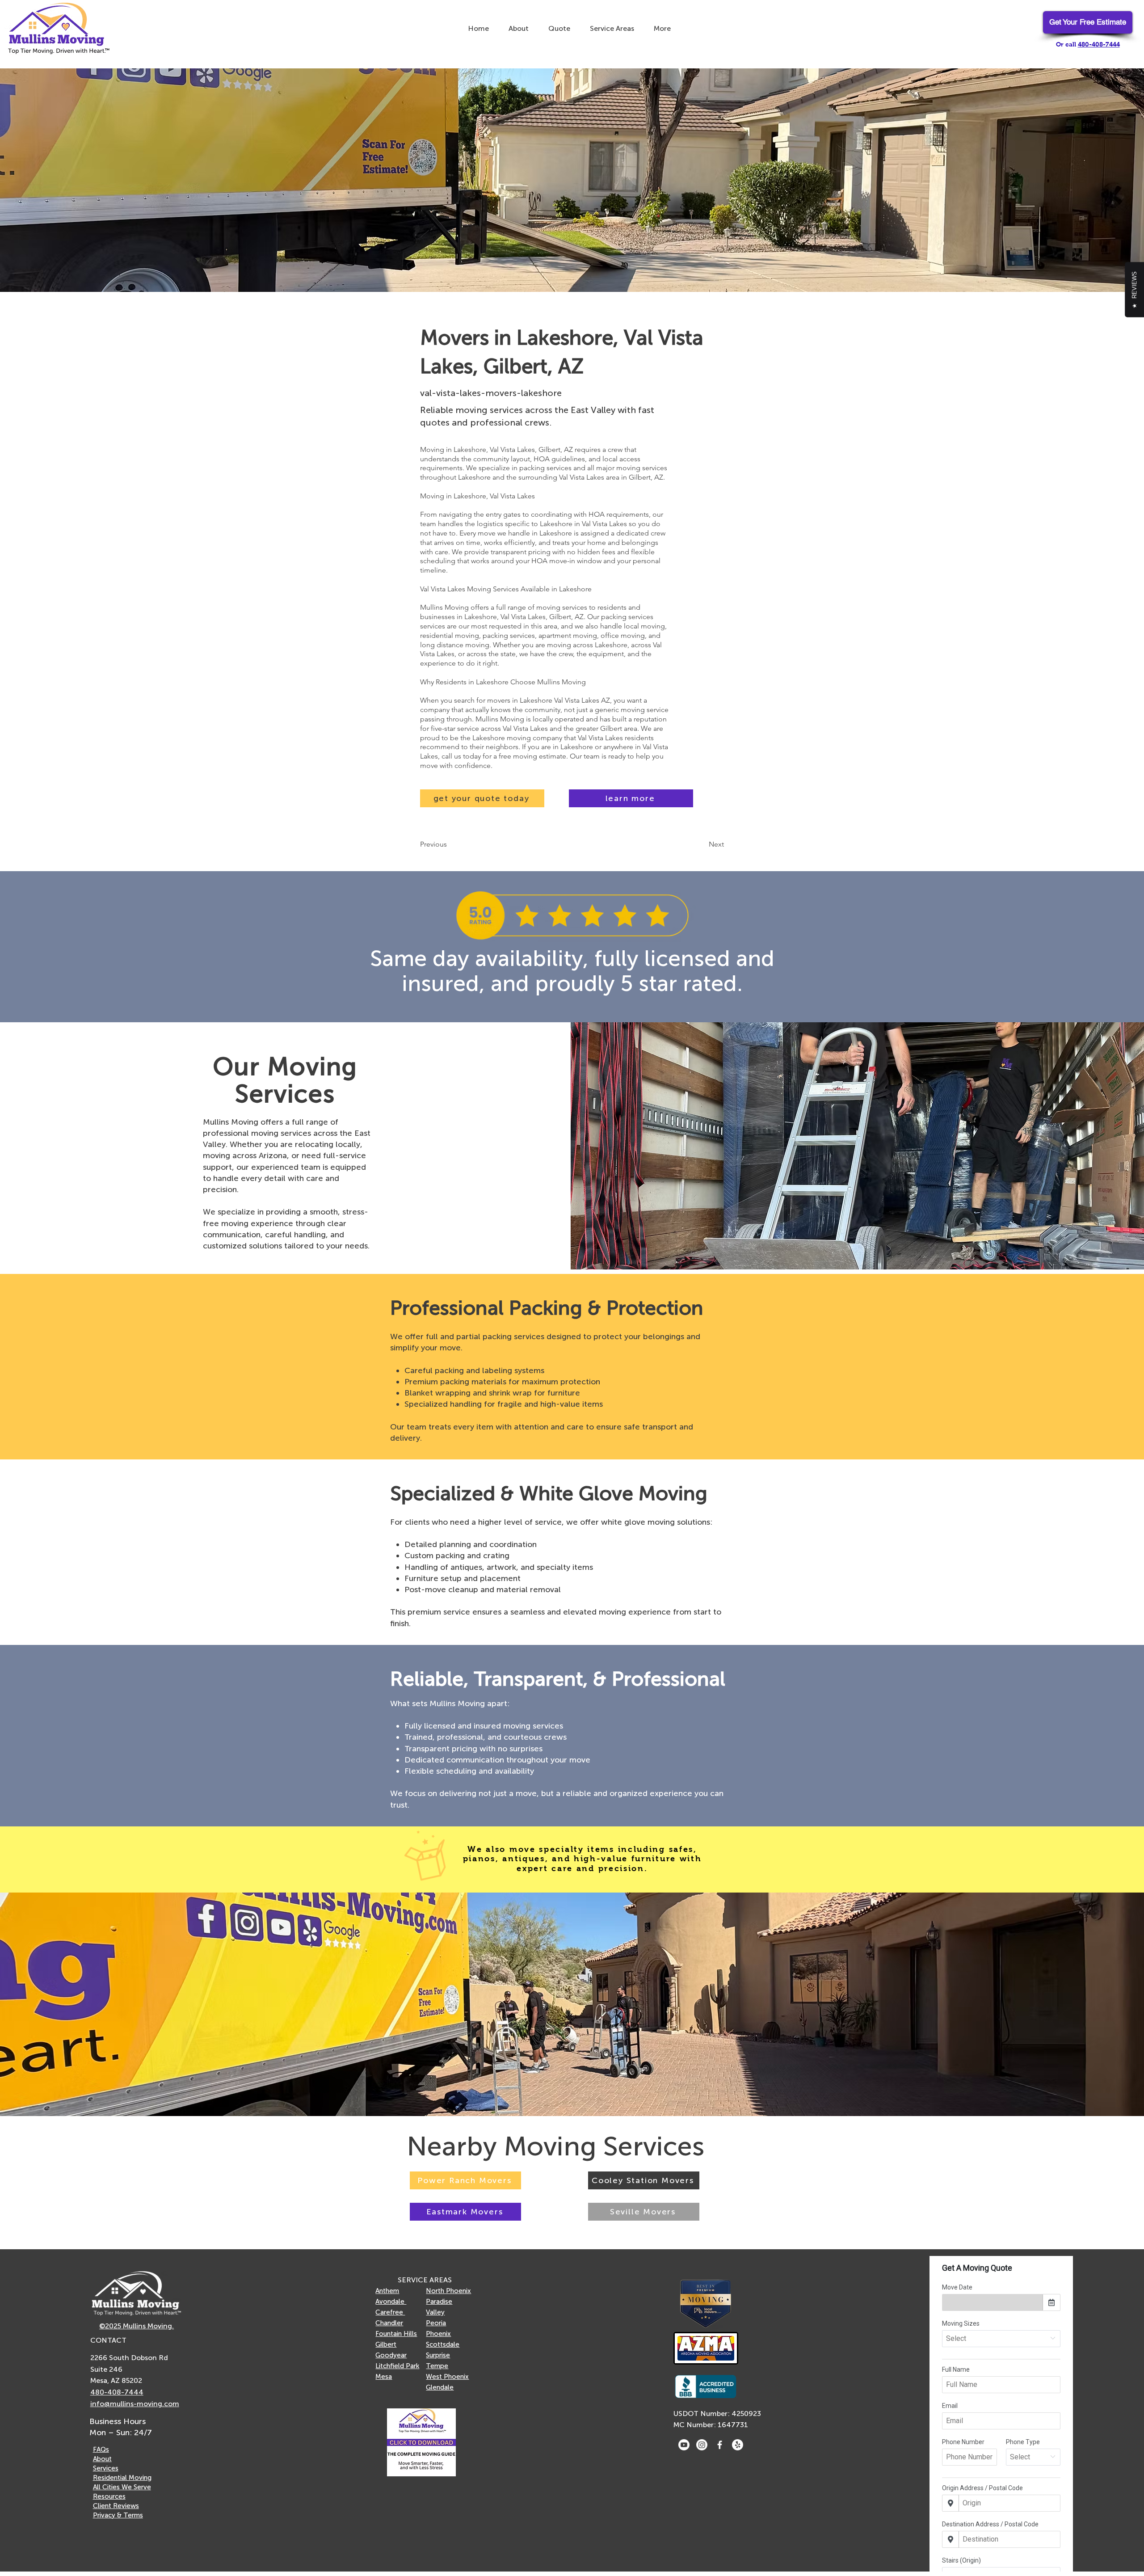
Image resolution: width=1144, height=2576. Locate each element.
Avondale (391, 2302)
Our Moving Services (285, 1080)
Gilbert (386, 2344)
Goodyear (391, 2355)
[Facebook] (720, 2445)
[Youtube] (684, 2445)
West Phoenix (447, 2377)
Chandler (389, 2323)
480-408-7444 (1099, 44)
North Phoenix (448, 2291)
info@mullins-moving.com (135, 2404)
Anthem (387, 2291)
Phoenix (438, 2334)
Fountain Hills (396, 2334)
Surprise (438, 2355)
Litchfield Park (397, 2366)
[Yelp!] (738, 2445)
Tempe (437, 2366)
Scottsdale (443, 2344)
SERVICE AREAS (425, 2280)
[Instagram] (702, 2445)
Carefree (390, 2312)
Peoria (436, 2323)
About (102, 2459)
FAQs (101, 2450)
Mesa (384, 2377)
